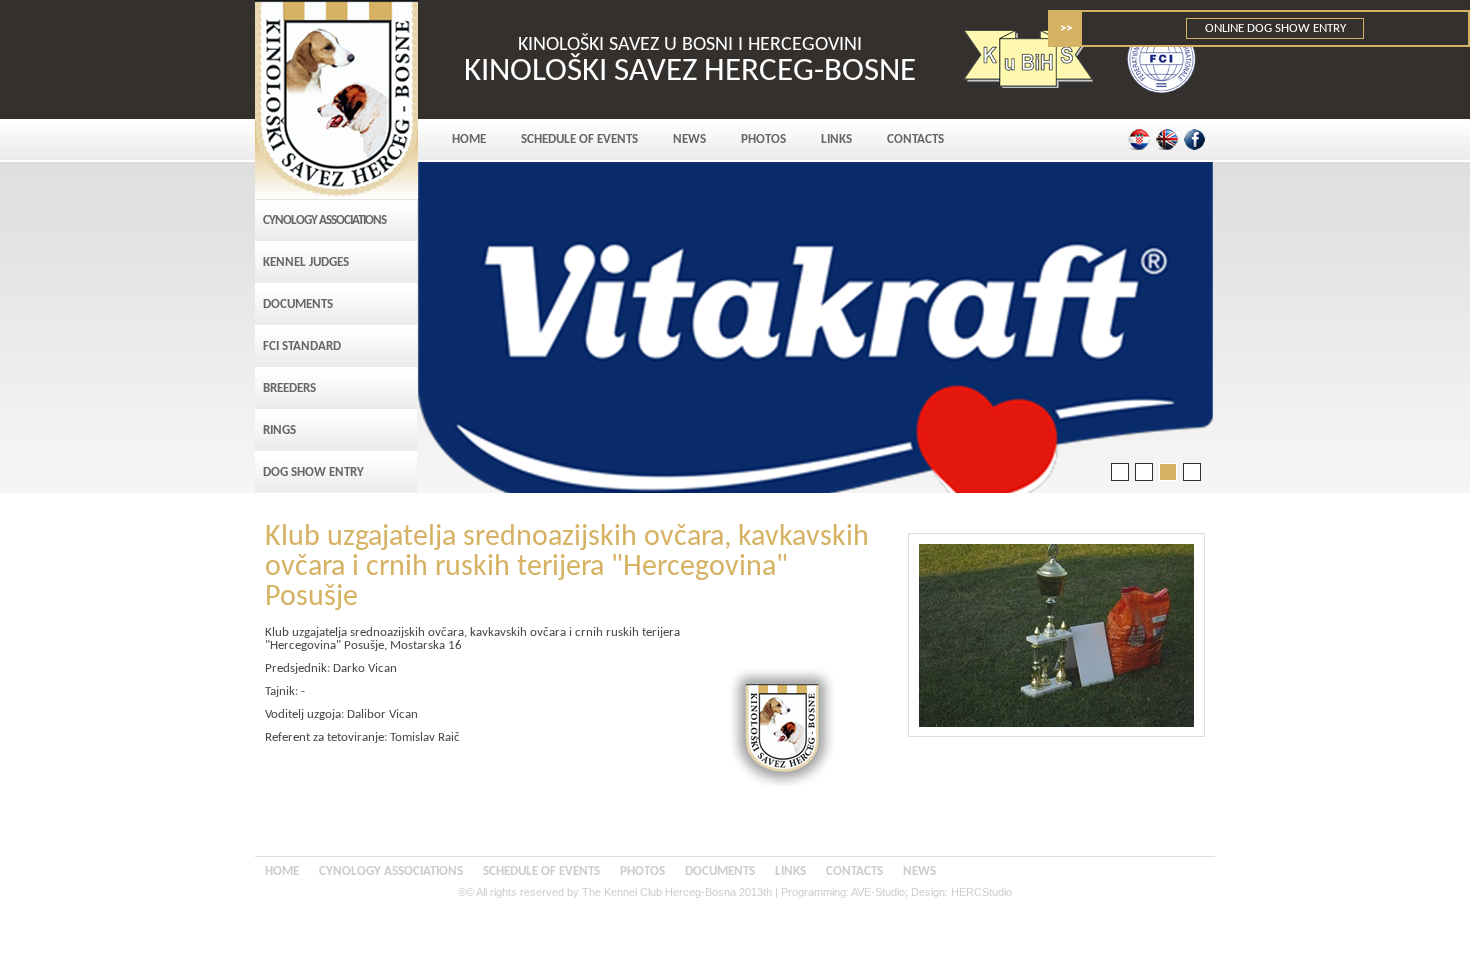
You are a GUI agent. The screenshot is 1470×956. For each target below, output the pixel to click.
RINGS (279, 430)
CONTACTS (915, 139)
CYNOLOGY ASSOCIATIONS (324, 220)
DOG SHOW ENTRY (313, 472)
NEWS (689, 139)
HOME (469, 139)
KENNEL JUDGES (306, 262)
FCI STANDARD (302, 346)
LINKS (836, 139)
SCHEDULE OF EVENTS (579, 139)
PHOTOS (763, 139)
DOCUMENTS (298, 304)
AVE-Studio (878, 892)
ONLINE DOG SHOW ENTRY (1275, 28)
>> (1066, 28)
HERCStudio (981, 892)
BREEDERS (289, 388)
